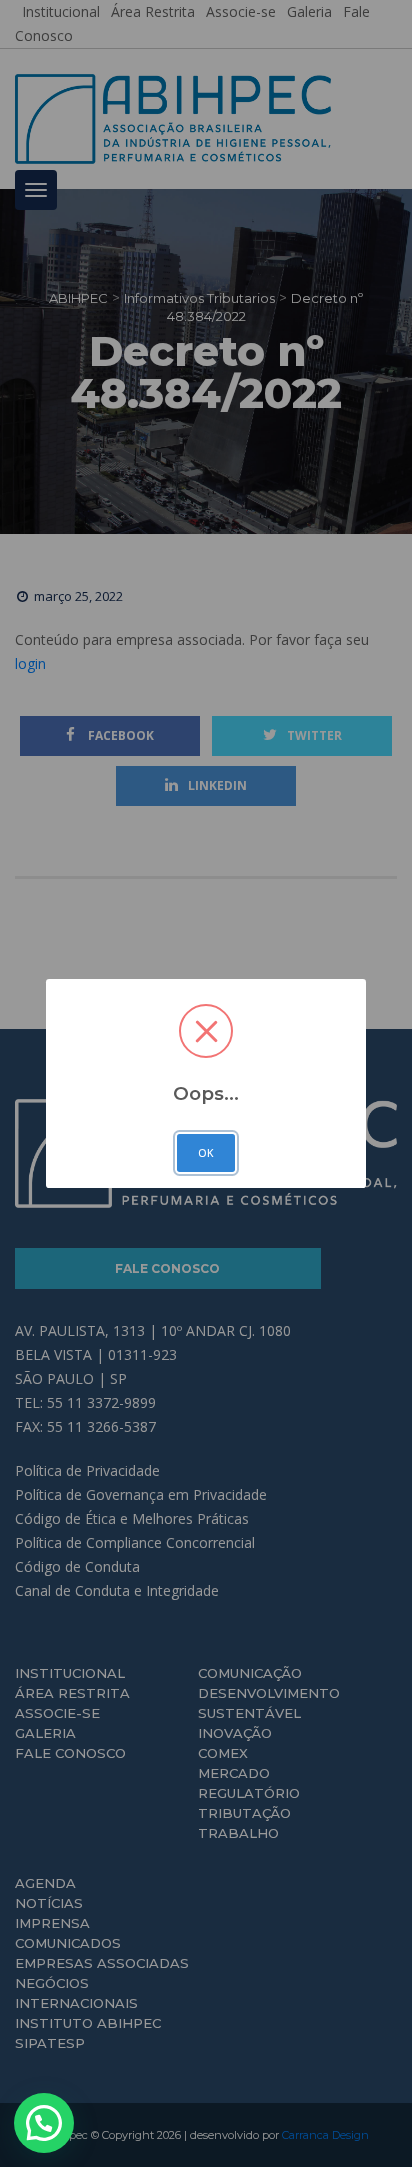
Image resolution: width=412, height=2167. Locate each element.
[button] (44, 2123)
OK (206, 1153)
